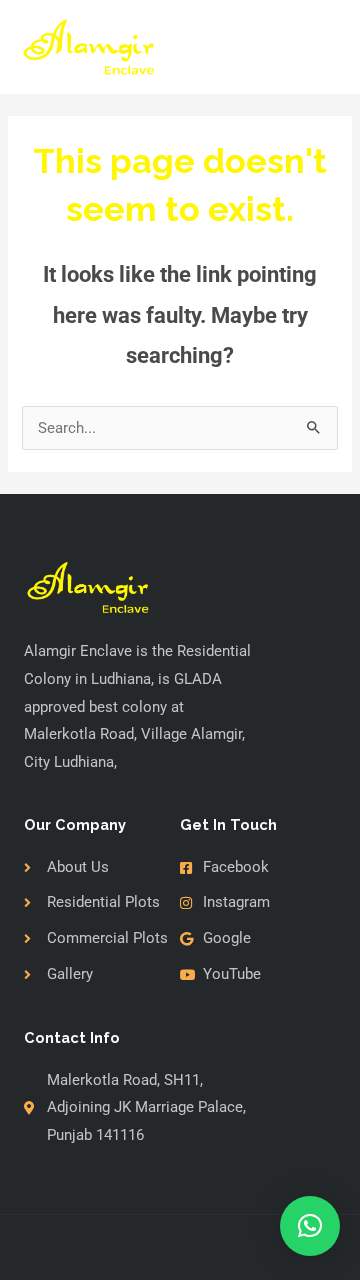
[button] (310, 1226)
